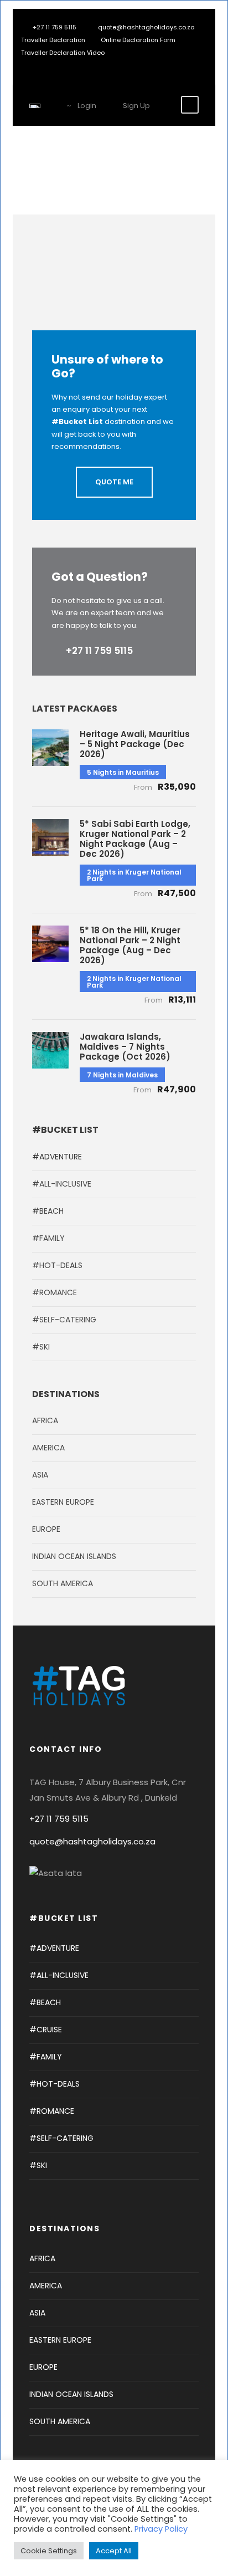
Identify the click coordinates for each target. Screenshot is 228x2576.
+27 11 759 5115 (99, 651)
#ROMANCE (55, 1292)
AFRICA (45, 1420)
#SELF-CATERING (64, 1320)
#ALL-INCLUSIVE (62, 1184)
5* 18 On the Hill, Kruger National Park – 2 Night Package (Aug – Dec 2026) (130, 945)
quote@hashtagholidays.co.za (146, 27)
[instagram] (82, 65)
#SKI (41, 1347)
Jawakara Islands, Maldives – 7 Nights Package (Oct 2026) (125, 1047)
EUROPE (46, 1529)
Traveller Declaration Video (63, 53)
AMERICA (48, 1448)
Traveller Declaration (53, 40)
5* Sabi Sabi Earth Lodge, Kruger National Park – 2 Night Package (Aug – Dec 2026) (135, 839)
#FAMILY (48, 1238)
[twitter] (65, 65)
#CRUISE (46, 2030)
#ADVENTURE (57, 1157)
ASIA (40, 1475)
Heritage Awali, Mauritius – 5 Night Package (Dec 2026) (135, 744)
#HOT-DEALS (57, 1265)
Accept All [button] (114, 2551)
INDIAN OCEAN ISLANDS (74, 1556)
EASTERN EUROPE (63, 1502)
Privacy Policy (161, 2529)
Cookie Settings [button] (49, 2551)
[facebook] (48, 65)
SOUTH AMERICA (63, 1583)
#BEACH (48, 1211)
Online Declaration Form (138, 40)
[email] (32, 65)
